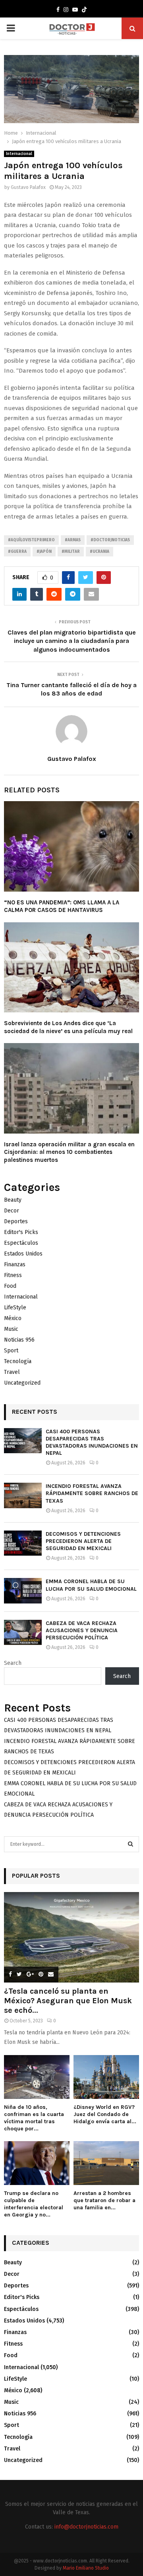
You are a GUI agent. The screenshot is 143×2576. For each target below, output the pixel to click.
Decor (12, 1211)
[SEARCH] (130, 1844)
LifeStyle (15, 1308)
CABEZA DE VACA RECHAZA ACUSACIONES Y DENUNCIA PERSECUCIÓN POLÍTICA (82, 1630)
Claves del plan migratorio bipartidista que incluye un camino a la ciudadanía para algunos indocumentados (72, 641)
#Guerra (17, 552)
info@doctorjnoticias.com (86, 2527)
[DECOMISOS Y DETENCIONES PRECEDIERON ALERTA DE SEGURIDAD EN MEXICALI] (23, 1543)
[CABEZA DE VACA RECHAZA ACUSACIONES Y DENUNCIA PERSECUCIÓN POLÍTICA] (23, 1632)
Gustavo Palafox (28, 187)
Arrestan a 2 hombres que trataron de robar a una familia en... (104, 2200)
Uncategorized (22, 1383)
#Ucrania (100, 552)
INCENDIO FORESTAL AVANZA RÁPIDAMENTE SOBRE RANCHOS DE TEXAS (92, 1493)
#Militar (71, 552)
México (13, 1318)
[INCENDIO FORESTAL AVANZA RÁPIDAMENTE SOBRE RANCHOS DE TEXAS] (23, 1495)
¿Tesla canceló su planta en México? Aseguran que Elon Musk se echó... (68, 2001)
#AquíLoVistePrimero (31, 540)
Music (11, 1329)
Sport (11, 1351)
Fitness (13, 1275)
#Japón (44, 552)
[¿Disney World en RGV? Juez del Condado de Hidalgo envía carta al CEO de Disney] (106, 2077)
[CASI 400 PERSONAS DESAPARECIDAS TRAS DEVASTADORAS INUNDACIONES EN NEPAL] (23, 1441)
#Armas (73, 540)
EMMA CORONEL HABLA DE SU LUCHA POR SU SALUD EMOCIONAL (91, 1585)
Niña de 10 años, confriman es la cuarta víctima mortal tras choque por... (34, 2118)
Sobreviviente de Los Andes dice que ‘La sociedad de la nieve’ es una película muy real (68, 1027)
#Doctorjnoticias (110, 540)
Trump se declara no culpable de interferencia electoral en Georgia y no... (34, 2204)
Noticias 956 (19, 1340)
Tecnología (18, 1361)
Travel (12, 1372)
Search (13, 1663)
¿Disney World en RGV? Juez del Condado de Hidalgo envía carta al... (105, 2114)
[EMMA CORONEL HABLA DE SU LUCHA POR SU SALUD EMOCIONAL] (23, 1591)
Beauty (13, 1200)
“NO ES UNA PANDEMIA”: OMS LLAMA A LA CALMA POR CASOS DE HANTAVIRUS (62, 906)
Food (10, 1286)
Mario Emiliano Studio (86, 2568)
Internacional (19, 154)
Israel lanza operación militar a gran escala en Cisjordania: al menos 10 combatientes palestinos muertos (69, 1152)
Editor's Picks (21, 1232)
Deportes (16, 1221)
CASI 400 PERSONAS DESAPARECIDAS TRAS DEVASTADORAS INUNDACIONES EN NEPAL (92, 1442)
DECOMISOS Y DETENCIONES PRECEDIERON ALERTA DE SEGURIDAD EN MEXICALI (83, 1541)
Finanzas (15, 1264)
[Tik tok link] (84, 10)
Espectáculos (21, 1243)
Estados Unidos (23, 1254)
